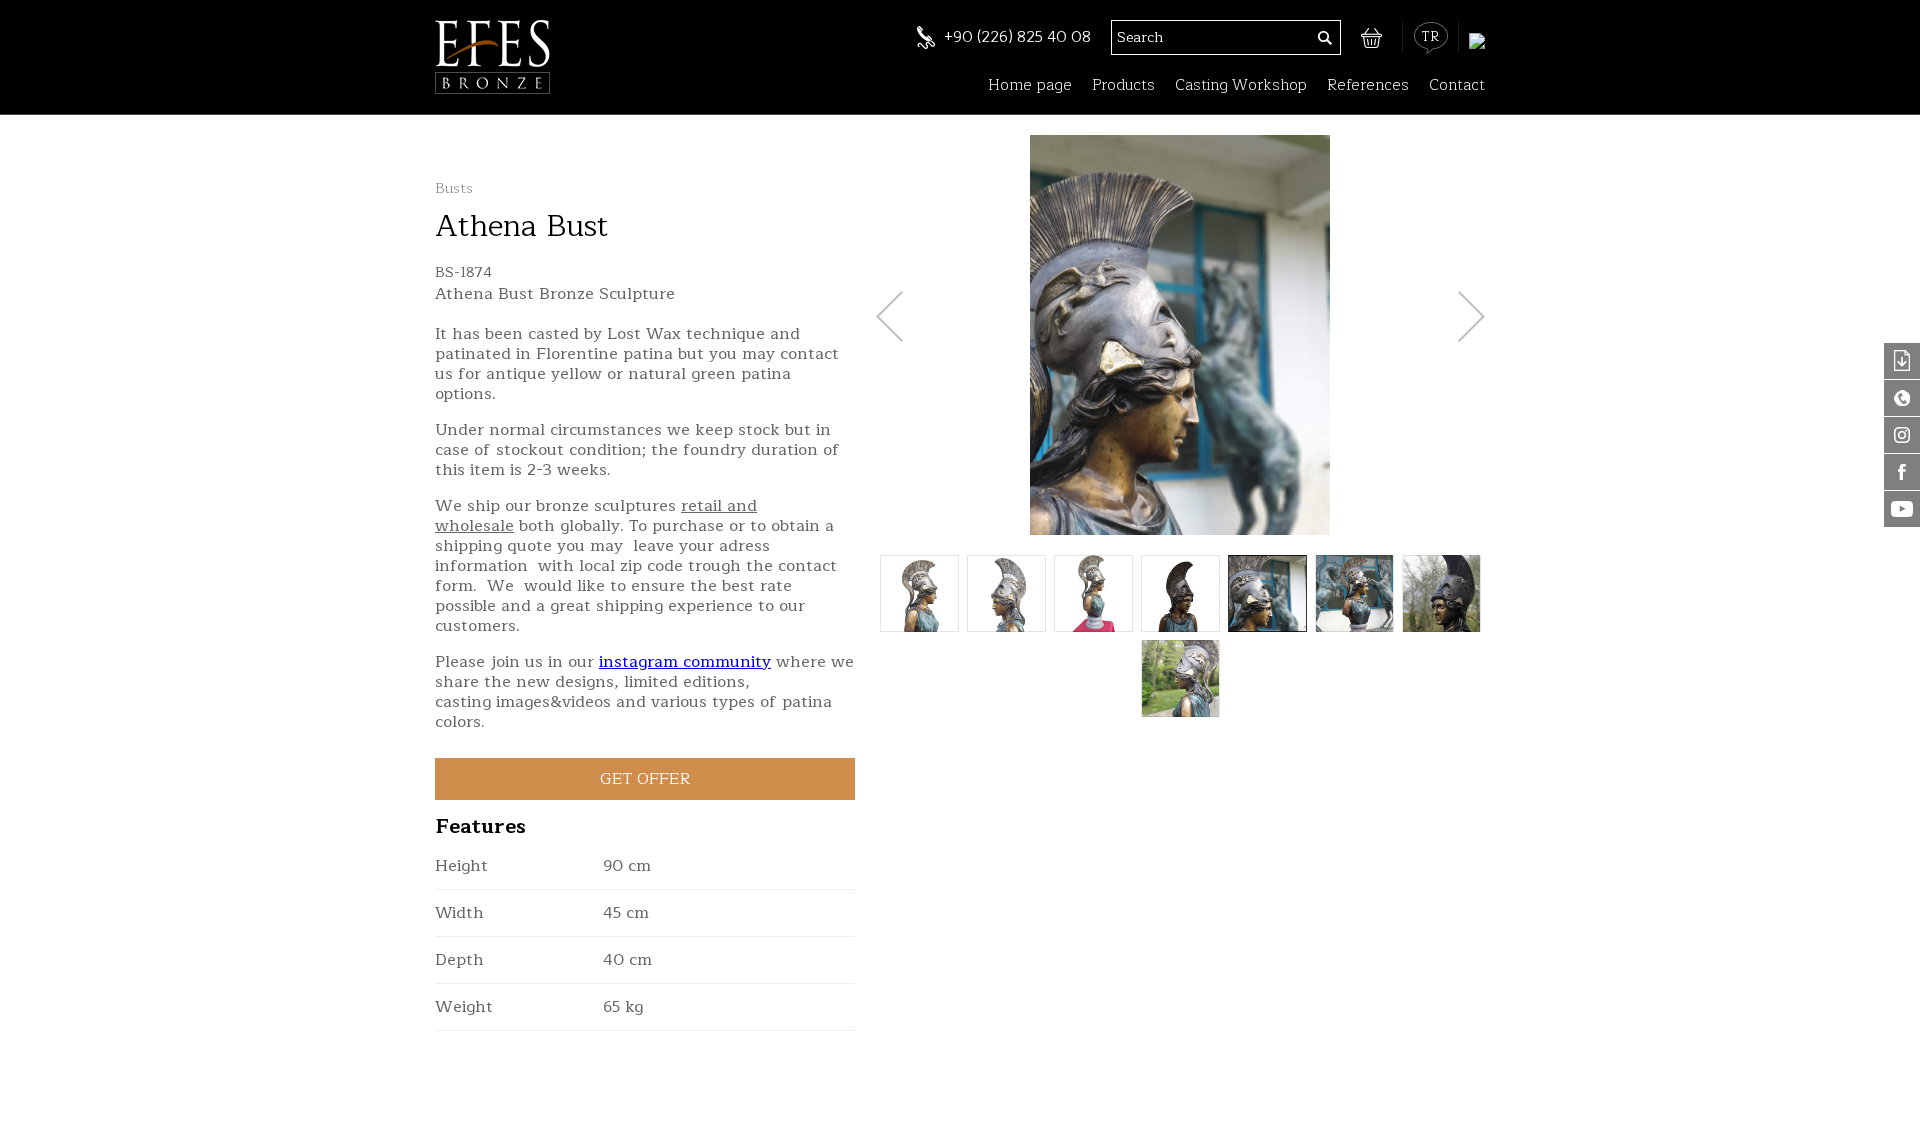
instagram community (685, 662)
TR (1430, 37)
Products (1123, 85)
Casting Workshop (1241, 85)
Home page (1030, 85)
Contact (1457, 85)
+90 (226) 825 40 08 (1017, 37)
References (1368, 85)
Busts (454, 188)
